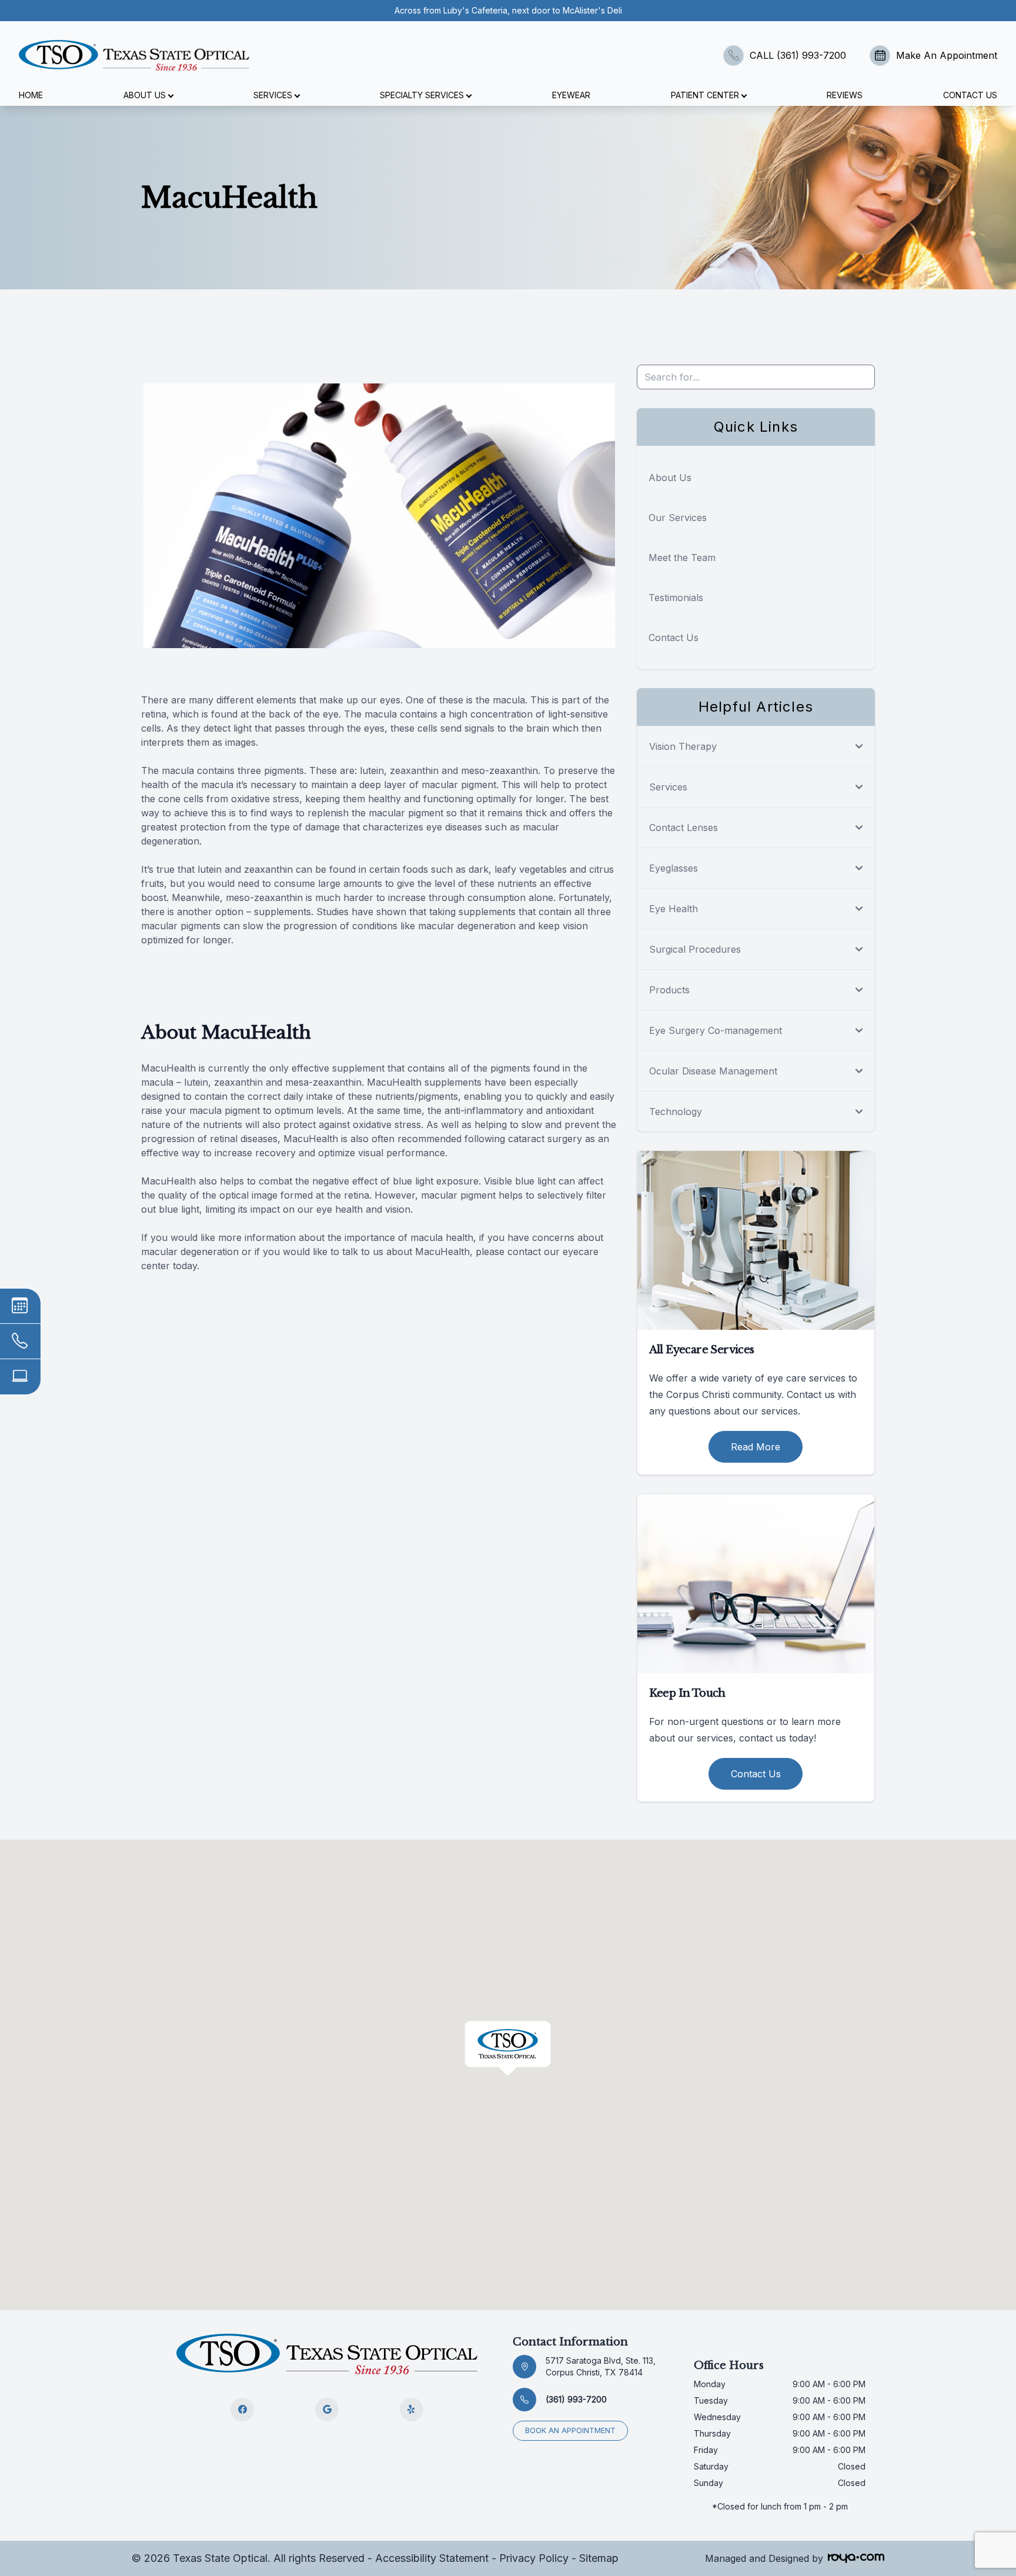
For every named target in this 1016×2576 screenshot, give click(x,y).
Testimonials (676, 598)
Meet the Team (682, 558)
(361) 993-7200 (576, 2399)
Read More (756, 1447)
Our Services (678, 518)
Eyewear (571, 95)
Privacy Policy (534, 2558)
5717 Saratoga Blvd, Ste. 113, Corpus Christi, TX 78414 (601, 2366)
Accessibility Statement (432, 2558)
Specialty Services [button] (422, 95)
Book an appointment (570, 2430)
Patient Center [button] (705, 95)
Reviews (845, 95)
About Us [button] (145, 95)
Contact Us (970, 95)
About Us (670, 478)
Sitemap (599, 2558)
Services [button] (273, 95)
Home (31, 95)
